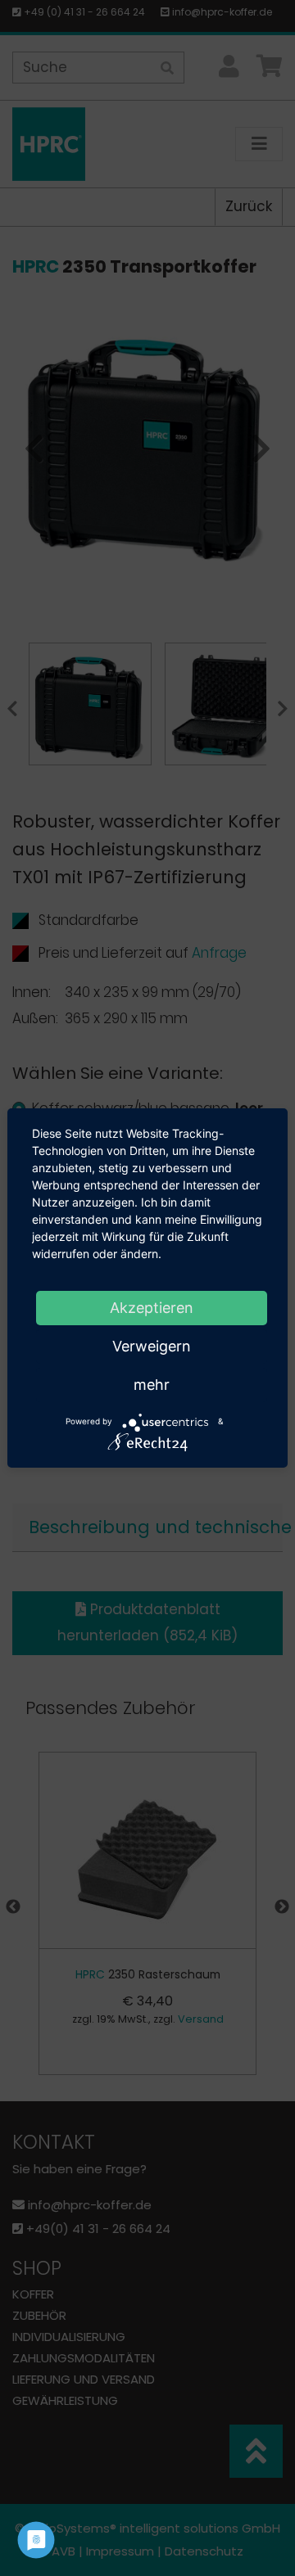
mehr (152, 1385)
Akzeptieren (152, 1308)
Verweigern (152, 1346)
